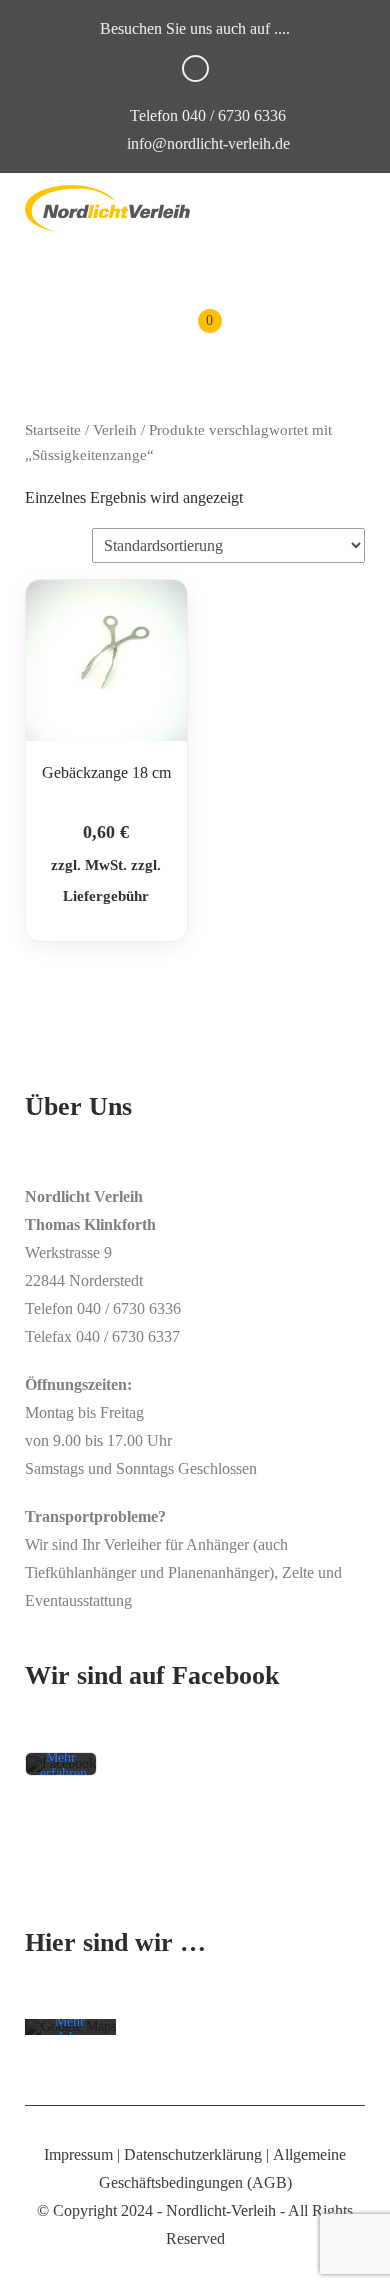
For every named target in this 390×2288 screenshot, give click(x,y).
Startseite (53, 430)
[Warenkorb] (195, 335)
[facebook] (195, 68)
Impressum (78, 2154)
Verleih (115, 430)
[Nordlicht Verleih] (107, 208)
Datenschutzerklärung (193, 2154)
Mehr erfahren (63, 1765)
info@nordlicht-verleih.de (208, 143)
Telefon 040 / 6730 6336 (206, 115)
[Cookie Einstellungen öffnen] (36, 2262)
